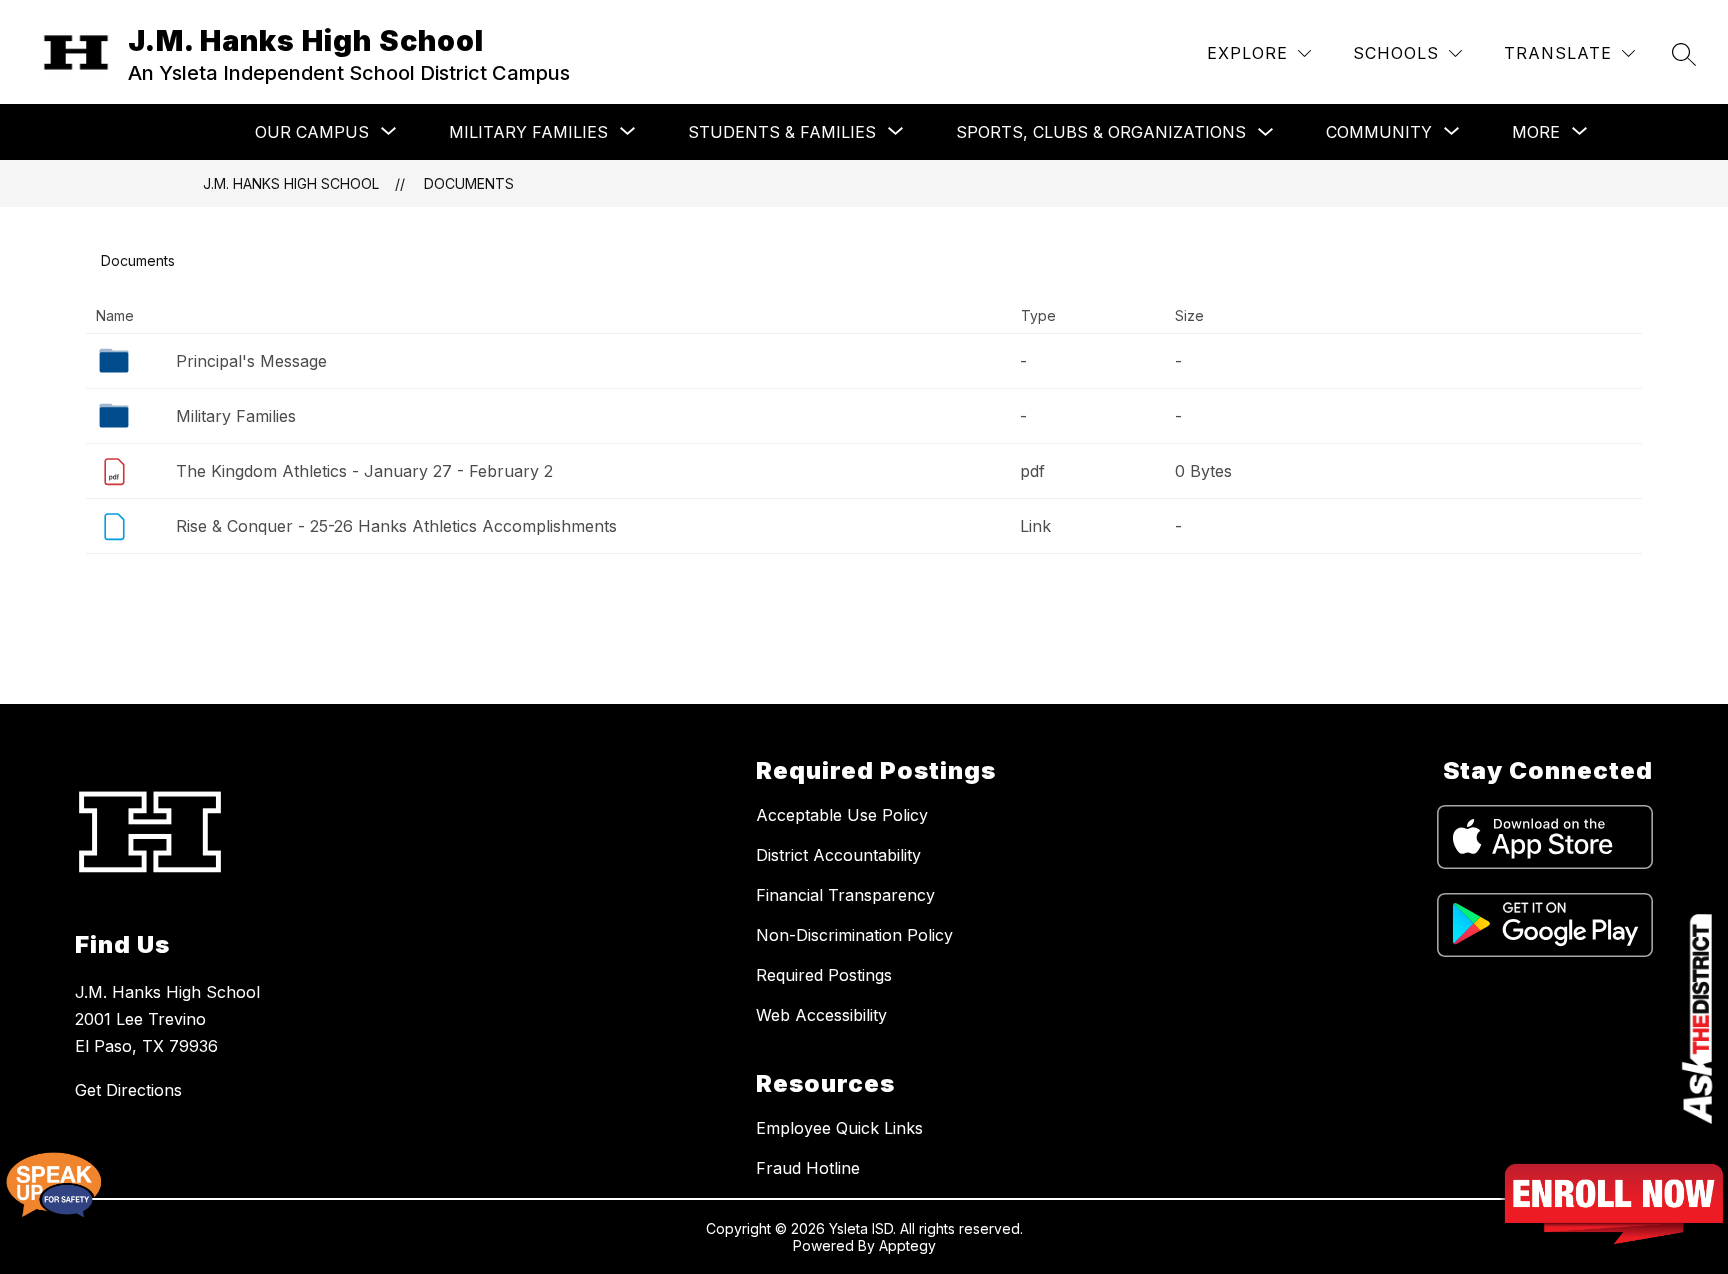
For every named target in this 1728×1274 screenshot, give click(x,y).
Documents (469, 183)
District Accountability (838, 855)
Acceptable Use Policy (842, 815)
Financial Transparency (845, 895)
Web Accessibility (821, 1015)
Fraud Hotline (808, 1168)
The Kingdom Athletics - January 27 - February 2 (364, 471)
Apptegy (907, 1245)
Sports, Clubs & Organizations (1101, 132)
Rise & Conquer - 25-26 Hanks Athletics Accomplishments (396, 526)
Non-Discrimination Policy (854, 935)
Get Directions (128, 1090)
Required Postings (824, 975)
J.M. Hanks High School (291, 183)
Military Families (236, 416)
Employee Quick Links (839, 1128)
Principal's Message (251, 361)
